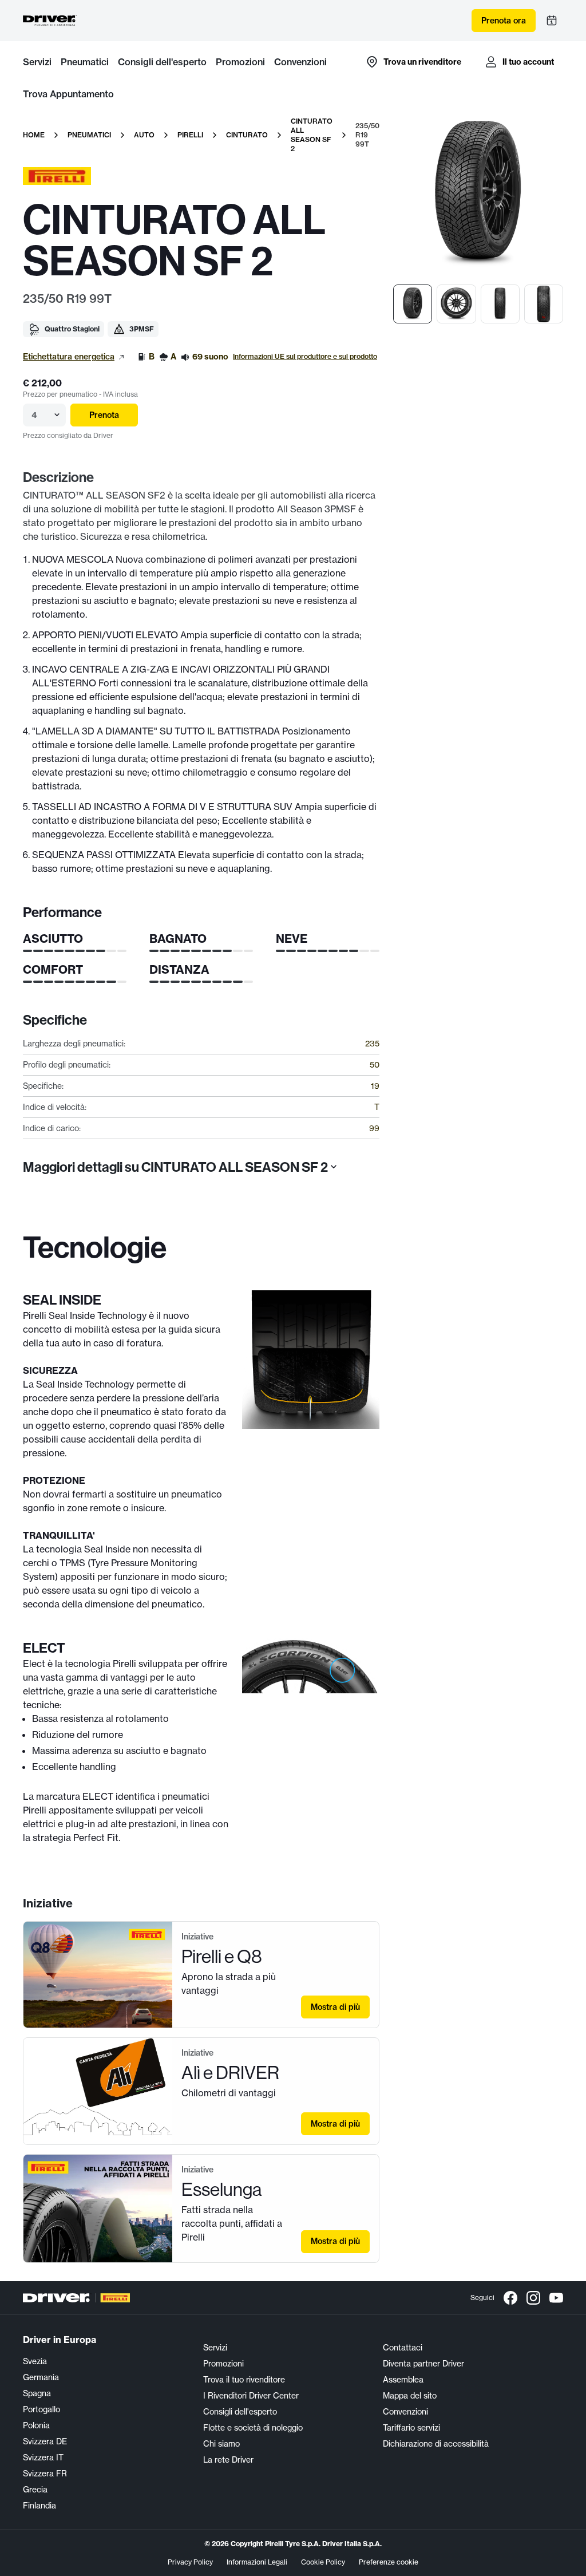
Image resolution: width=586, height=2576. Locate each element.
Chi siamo (221, 2444)
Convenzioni (300, 62)
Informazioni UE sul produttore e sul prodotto (305, 356)
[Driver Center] (50, 21)
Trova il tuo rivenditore (244, 2380)
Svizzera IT (43, 2458)
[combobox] (33, 415)
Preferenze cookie (389, 2562)
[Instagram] (533, 2298)
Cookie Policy (323, 2562)
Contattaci (403, 2348)
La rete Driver (228, 2460)
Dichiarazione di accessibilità (436, 2444)
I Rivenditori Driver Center (251, 2396)
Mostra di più (335, 2007)
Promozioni (240, 62)
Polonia (36, 2425)
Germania (41, 2377)
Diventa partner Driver (423, 2364)
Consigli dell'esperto (162, 62)
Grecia (35, 2490)
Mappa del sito (410, 2396)
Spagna (37, 2393)
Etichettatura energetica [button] (69, 357)
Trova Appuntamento (68, 94)
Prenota (104, 415)
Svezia (35, 2361)
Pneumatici (85, 62)
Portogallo (41, 2409)
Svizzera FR (45, 2474)
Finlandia (39, 2506)
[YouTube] (556, 2298)
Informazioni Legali (257, 2562)
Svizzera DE (45, 2441)
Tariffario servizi (411, 2428)
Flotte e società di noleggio (253, 2428)
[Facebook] (510, 2298)
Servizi (37, 62)
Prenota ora (504, 21)
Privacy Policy (190, 2562)
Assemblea (403, 2380)
